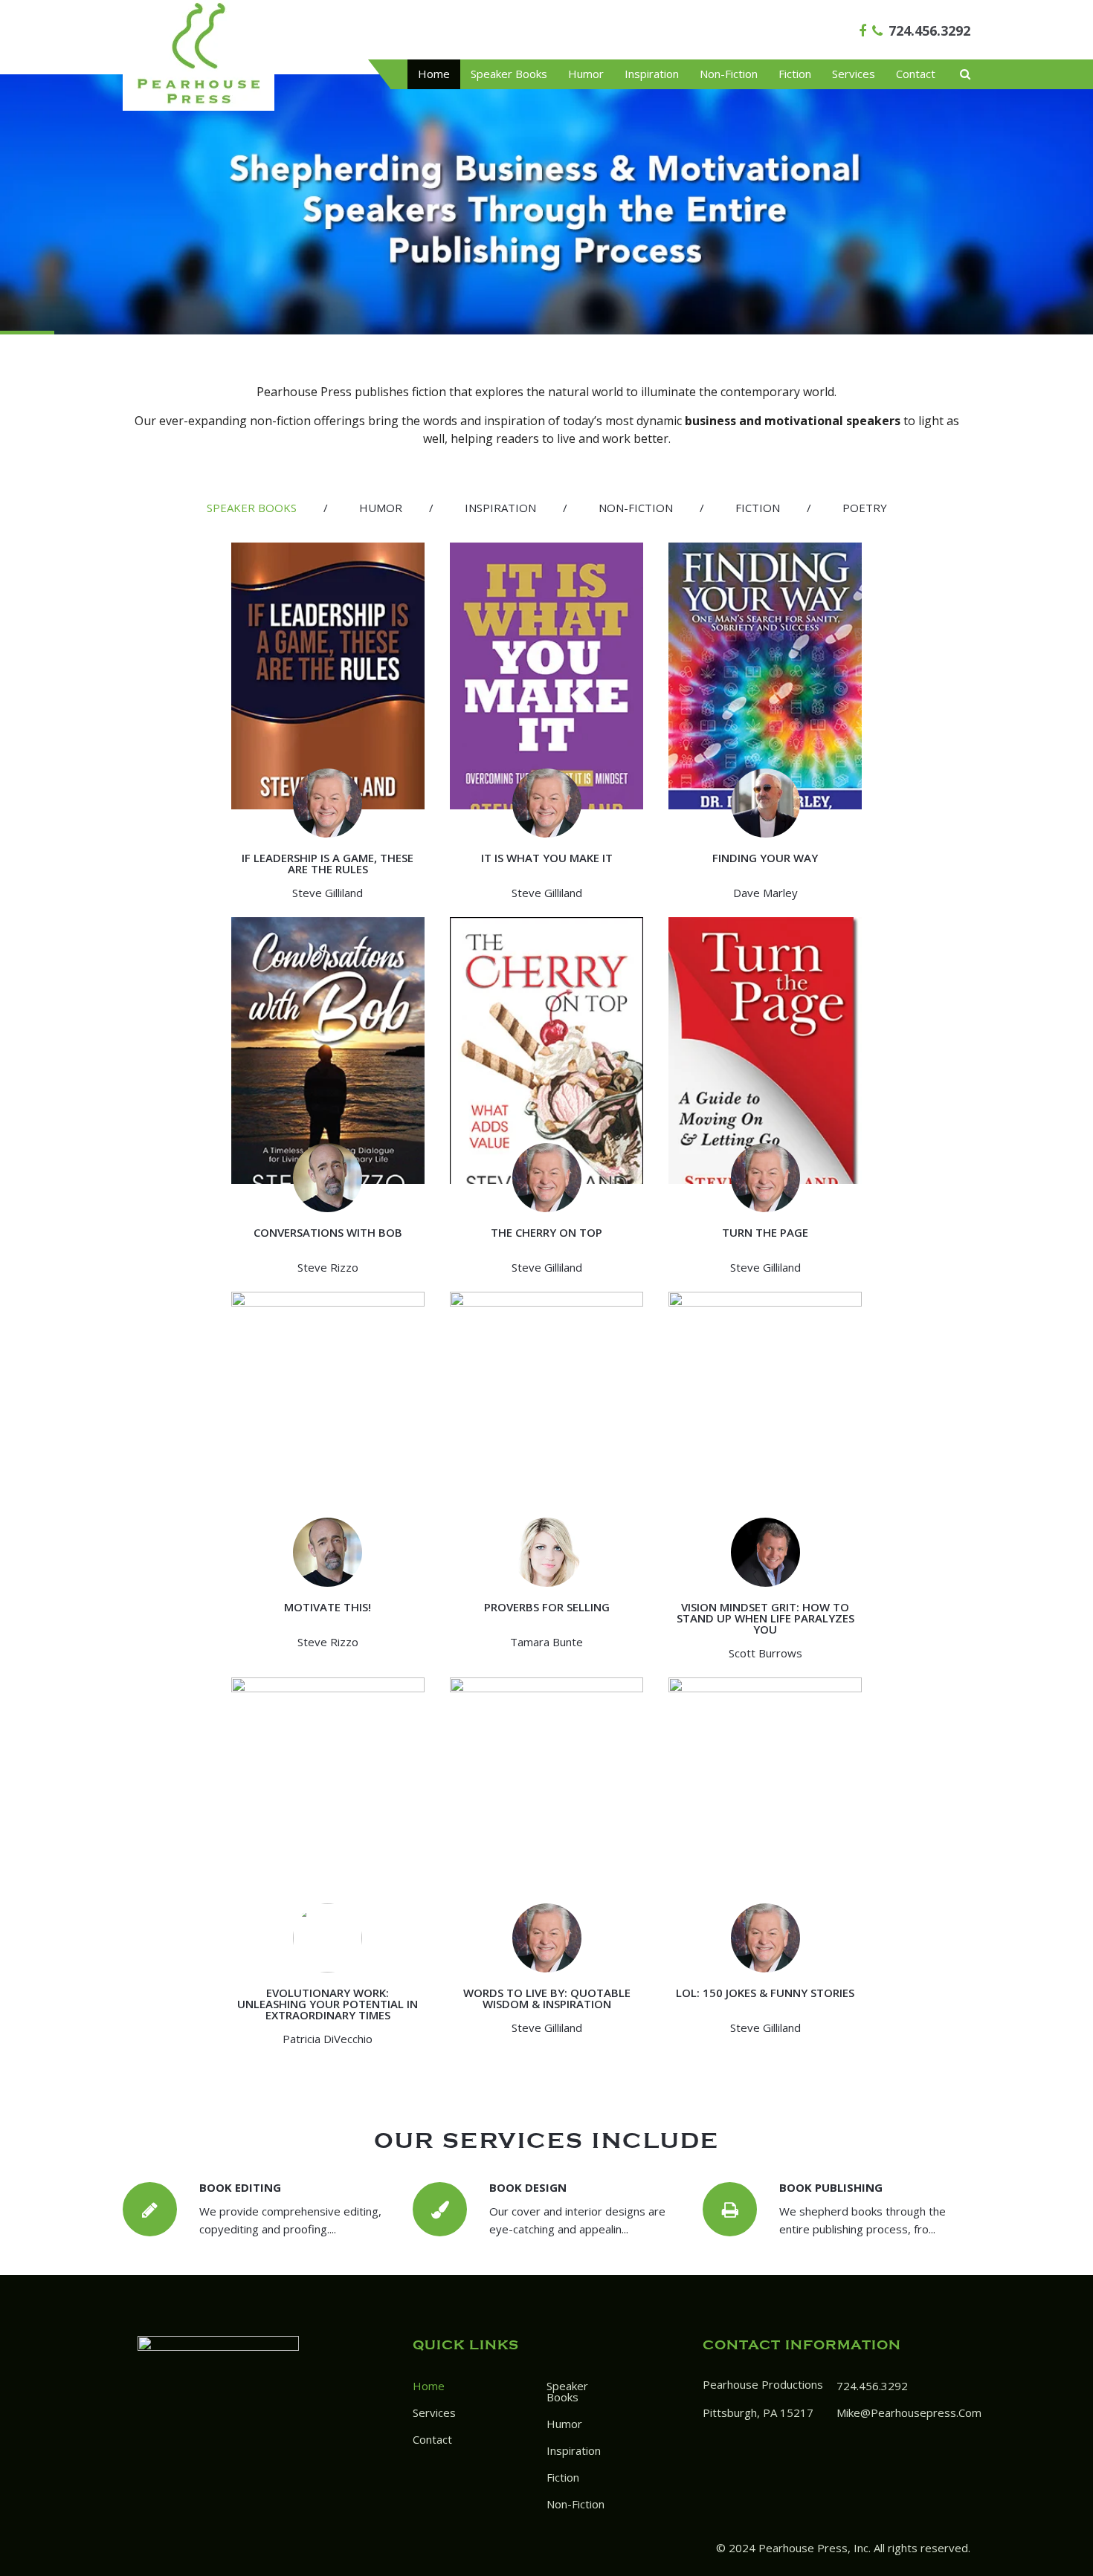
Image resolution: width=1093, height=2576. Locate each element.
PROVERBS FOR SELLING (547, 1607)
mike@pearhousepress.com (909, 2412)
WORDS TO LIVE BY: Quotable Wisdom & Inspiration (547, 1998)
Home (434, 74)
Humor (586, 74)
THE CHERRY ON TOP (546, 1232)
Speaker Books (509, 74)
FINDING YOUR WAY (765, 858)
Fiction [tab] (758, 508)
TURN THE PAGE (765, 1232)
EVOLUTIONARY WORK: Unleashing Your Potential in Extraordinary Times (328, 2004)
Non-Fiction (729, 74)
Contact (916, 74)
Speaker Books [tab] (252, 508)
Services (854, 74)
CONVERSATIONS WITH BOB (328, 1232)
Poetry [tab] (865, 508)
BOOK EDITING (240, 2187)
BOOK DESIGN (528, 2187)
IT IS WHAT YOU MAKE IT (547, 858)
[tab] (252, 508)
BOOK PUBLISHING (831, 2187)
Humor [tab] (381, 508)
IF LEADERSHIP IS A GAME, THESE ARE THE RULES (328, 863)
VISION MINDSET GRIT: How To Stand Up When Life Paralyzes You (765, 1618)
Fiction (795, 74)
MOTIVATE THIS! (328, 1607)
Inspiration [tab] (500, 508)
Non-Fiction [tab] (636, 508)
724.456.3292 (929, 30)
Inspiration (652, 74)
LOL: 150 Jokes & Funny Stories (765, 1993)
